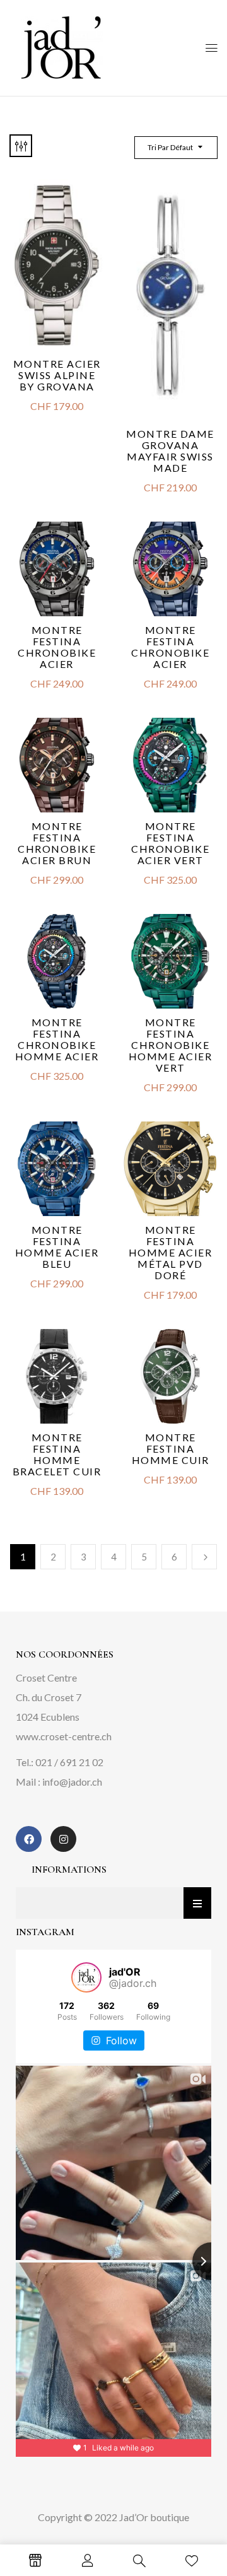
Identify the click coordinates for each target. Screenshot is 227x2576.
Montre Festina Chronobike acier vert (170, 843)
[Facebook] (29, 1839)
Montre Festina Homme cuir (171, 1449)
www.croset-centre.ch (64, 1736)
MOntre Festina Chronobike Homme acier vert (171, 1045)
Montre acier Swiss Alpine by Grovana (57, 375)
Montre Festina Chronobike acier (57, 647)
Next (204, 1557)
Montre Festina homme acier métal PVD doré (171, 1252)
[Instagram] (63, 1839)
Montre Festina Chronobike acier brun (57, 843)
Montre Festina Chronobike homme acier (57, 1039)
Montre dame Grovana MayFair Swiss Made (170, 451)
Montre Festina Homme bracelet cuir (57, 1454)
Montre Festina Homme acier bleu (57, 1247)
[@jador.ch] (86, 1977)
